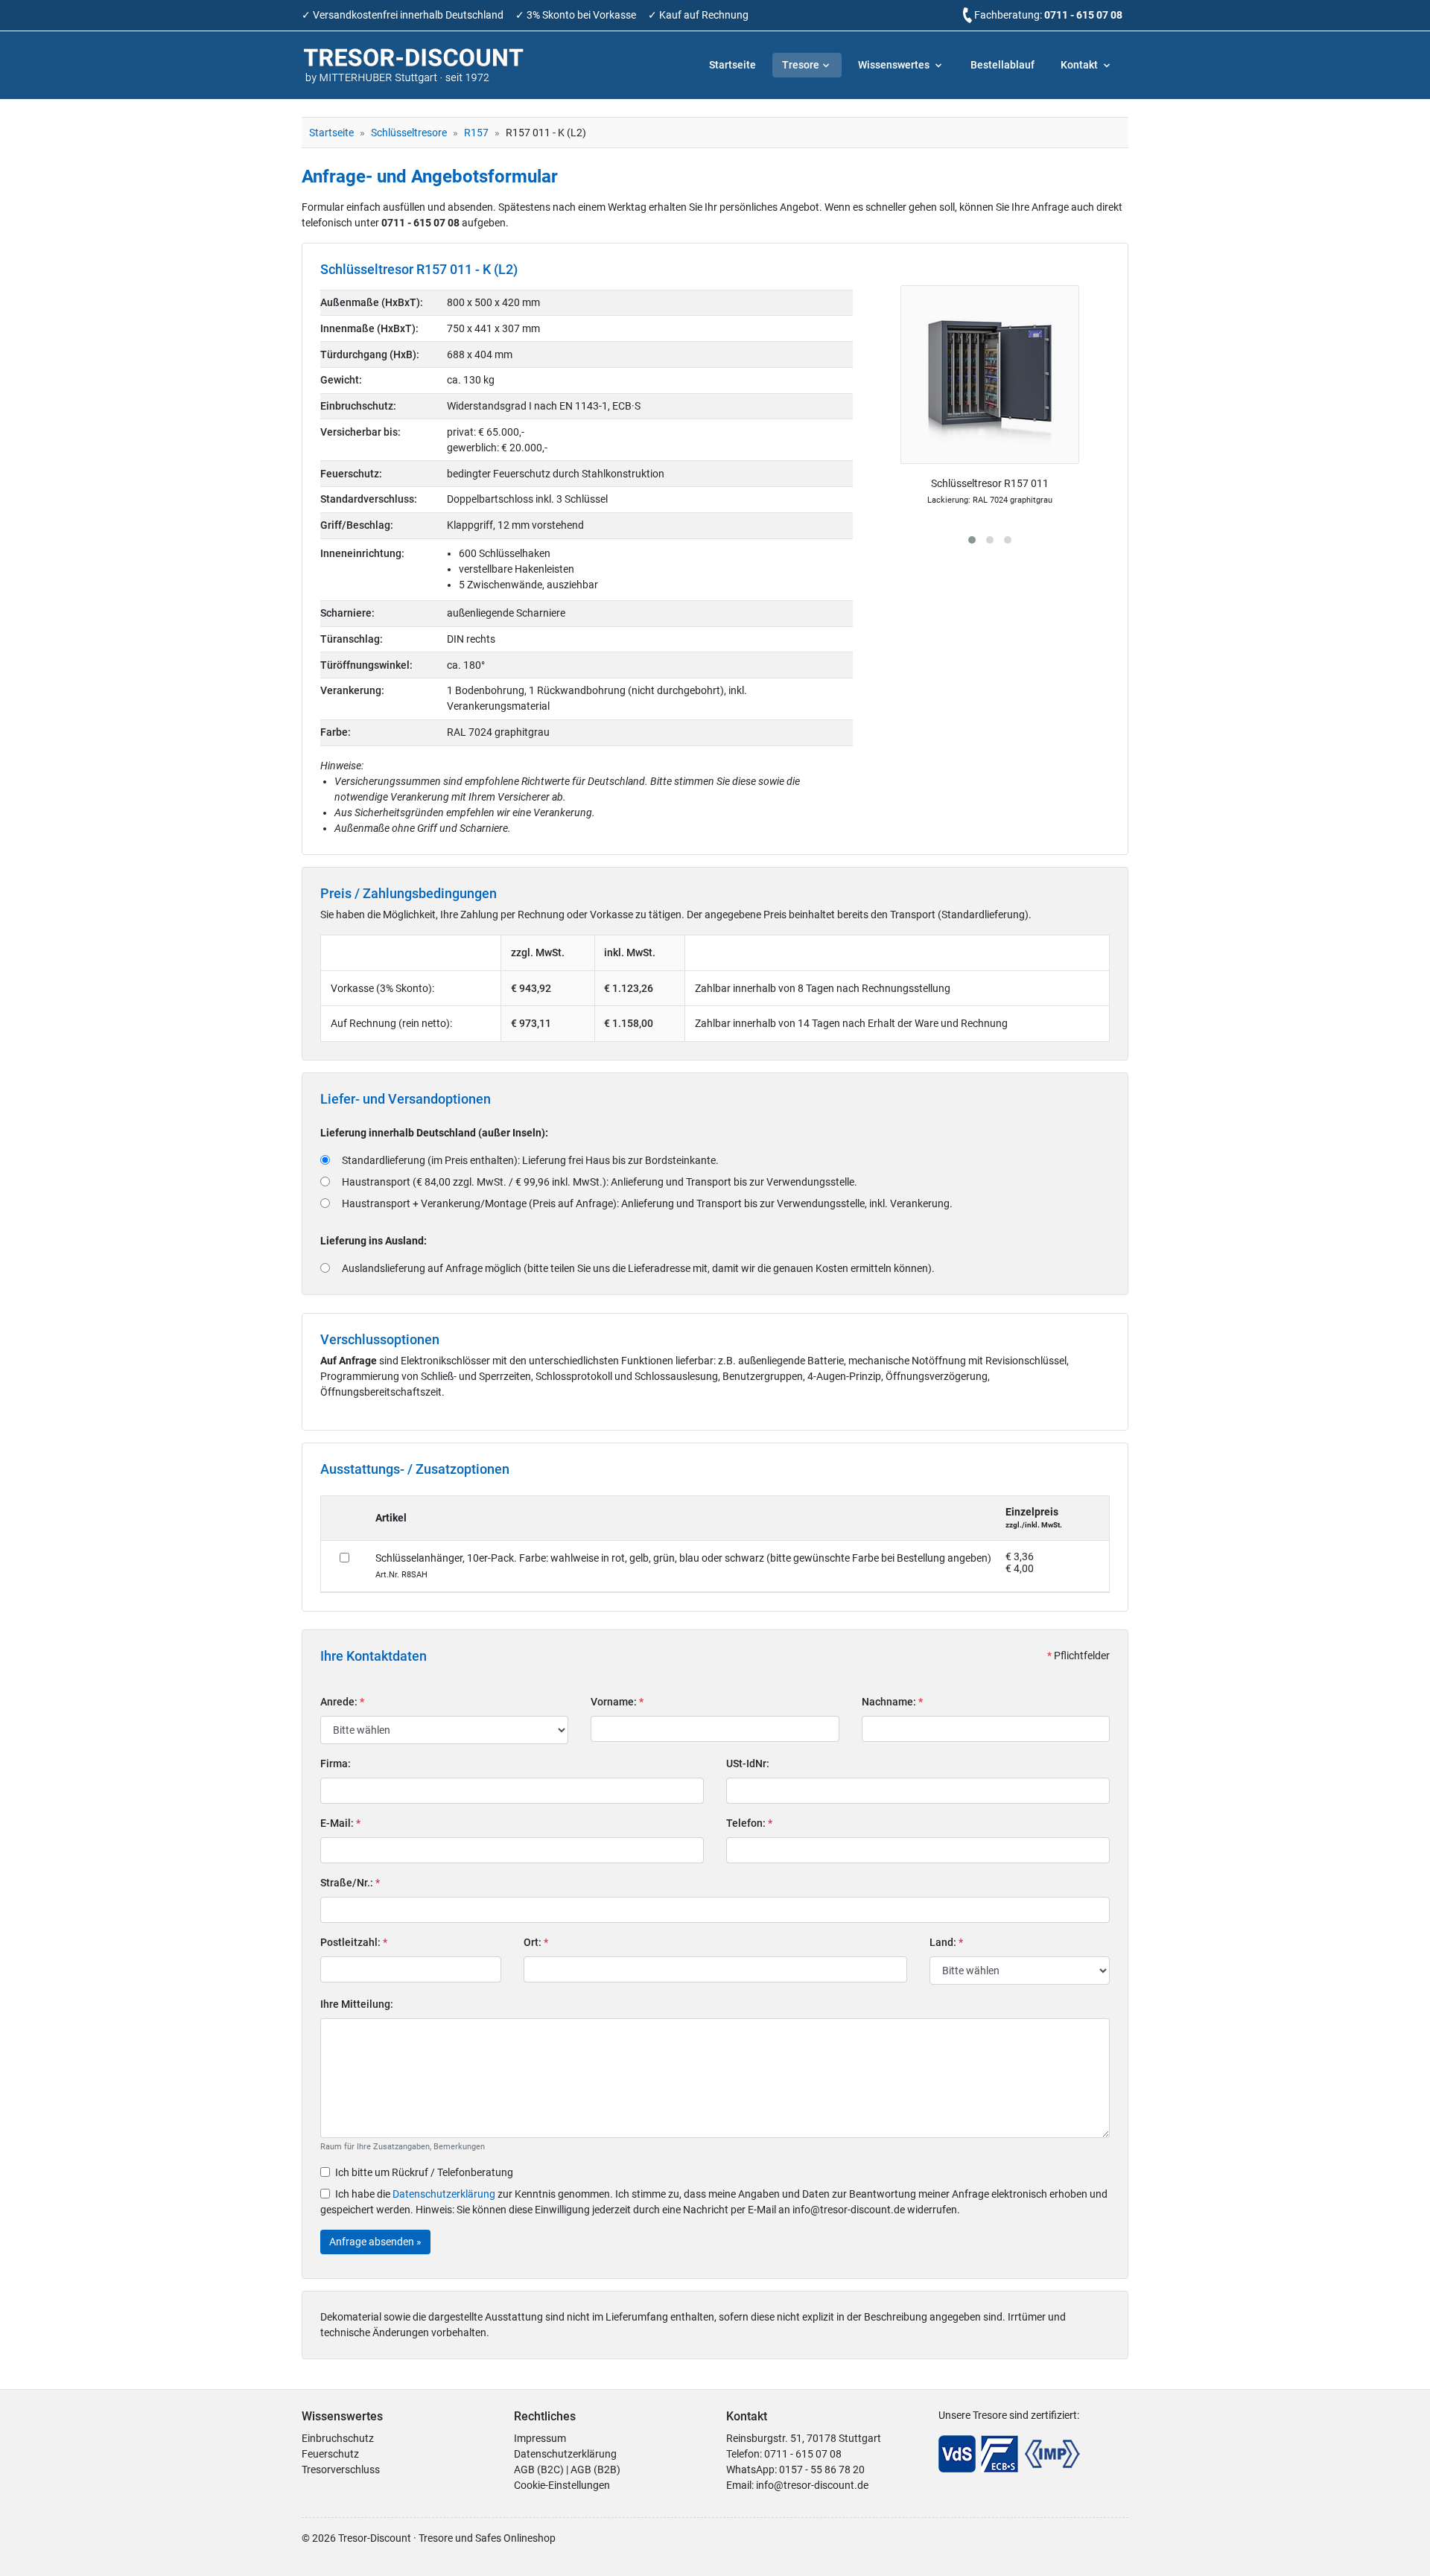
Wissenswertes (895, 65)
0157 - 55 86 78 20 (822, 2470)
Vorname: (617, 1702)
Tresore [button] (801, 65)
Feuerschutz (330, 2454)
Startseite (733, 65)
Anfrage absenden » (375, 2242)
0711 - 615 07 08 (1083, 15)
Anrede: (342, 1702)
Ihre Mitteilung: (357, 2004)
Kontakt (1080, 65)
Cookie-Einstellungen (562, 2485)
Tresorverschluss (341, 2470)
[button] (972, 540)
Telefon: (749, 1823)
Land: (946, 1942)
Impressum (540, 2438)
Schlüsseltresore (409, 133)
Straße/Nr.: (350, 1883)
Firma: (336, 1764)
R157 (476, 133)
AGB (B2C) (539, 2470)
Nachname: (892, 1702)
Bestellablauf (1002, 65)
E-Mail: (340, 1823)
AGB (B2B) (595, 2470)
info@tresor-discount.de (812, 2485)
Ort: (536, 1942)
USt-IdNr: (748, 1764)
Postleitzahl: (354, 1942)
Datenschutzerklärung (444, 2194)
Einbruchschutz (338, 2438)
